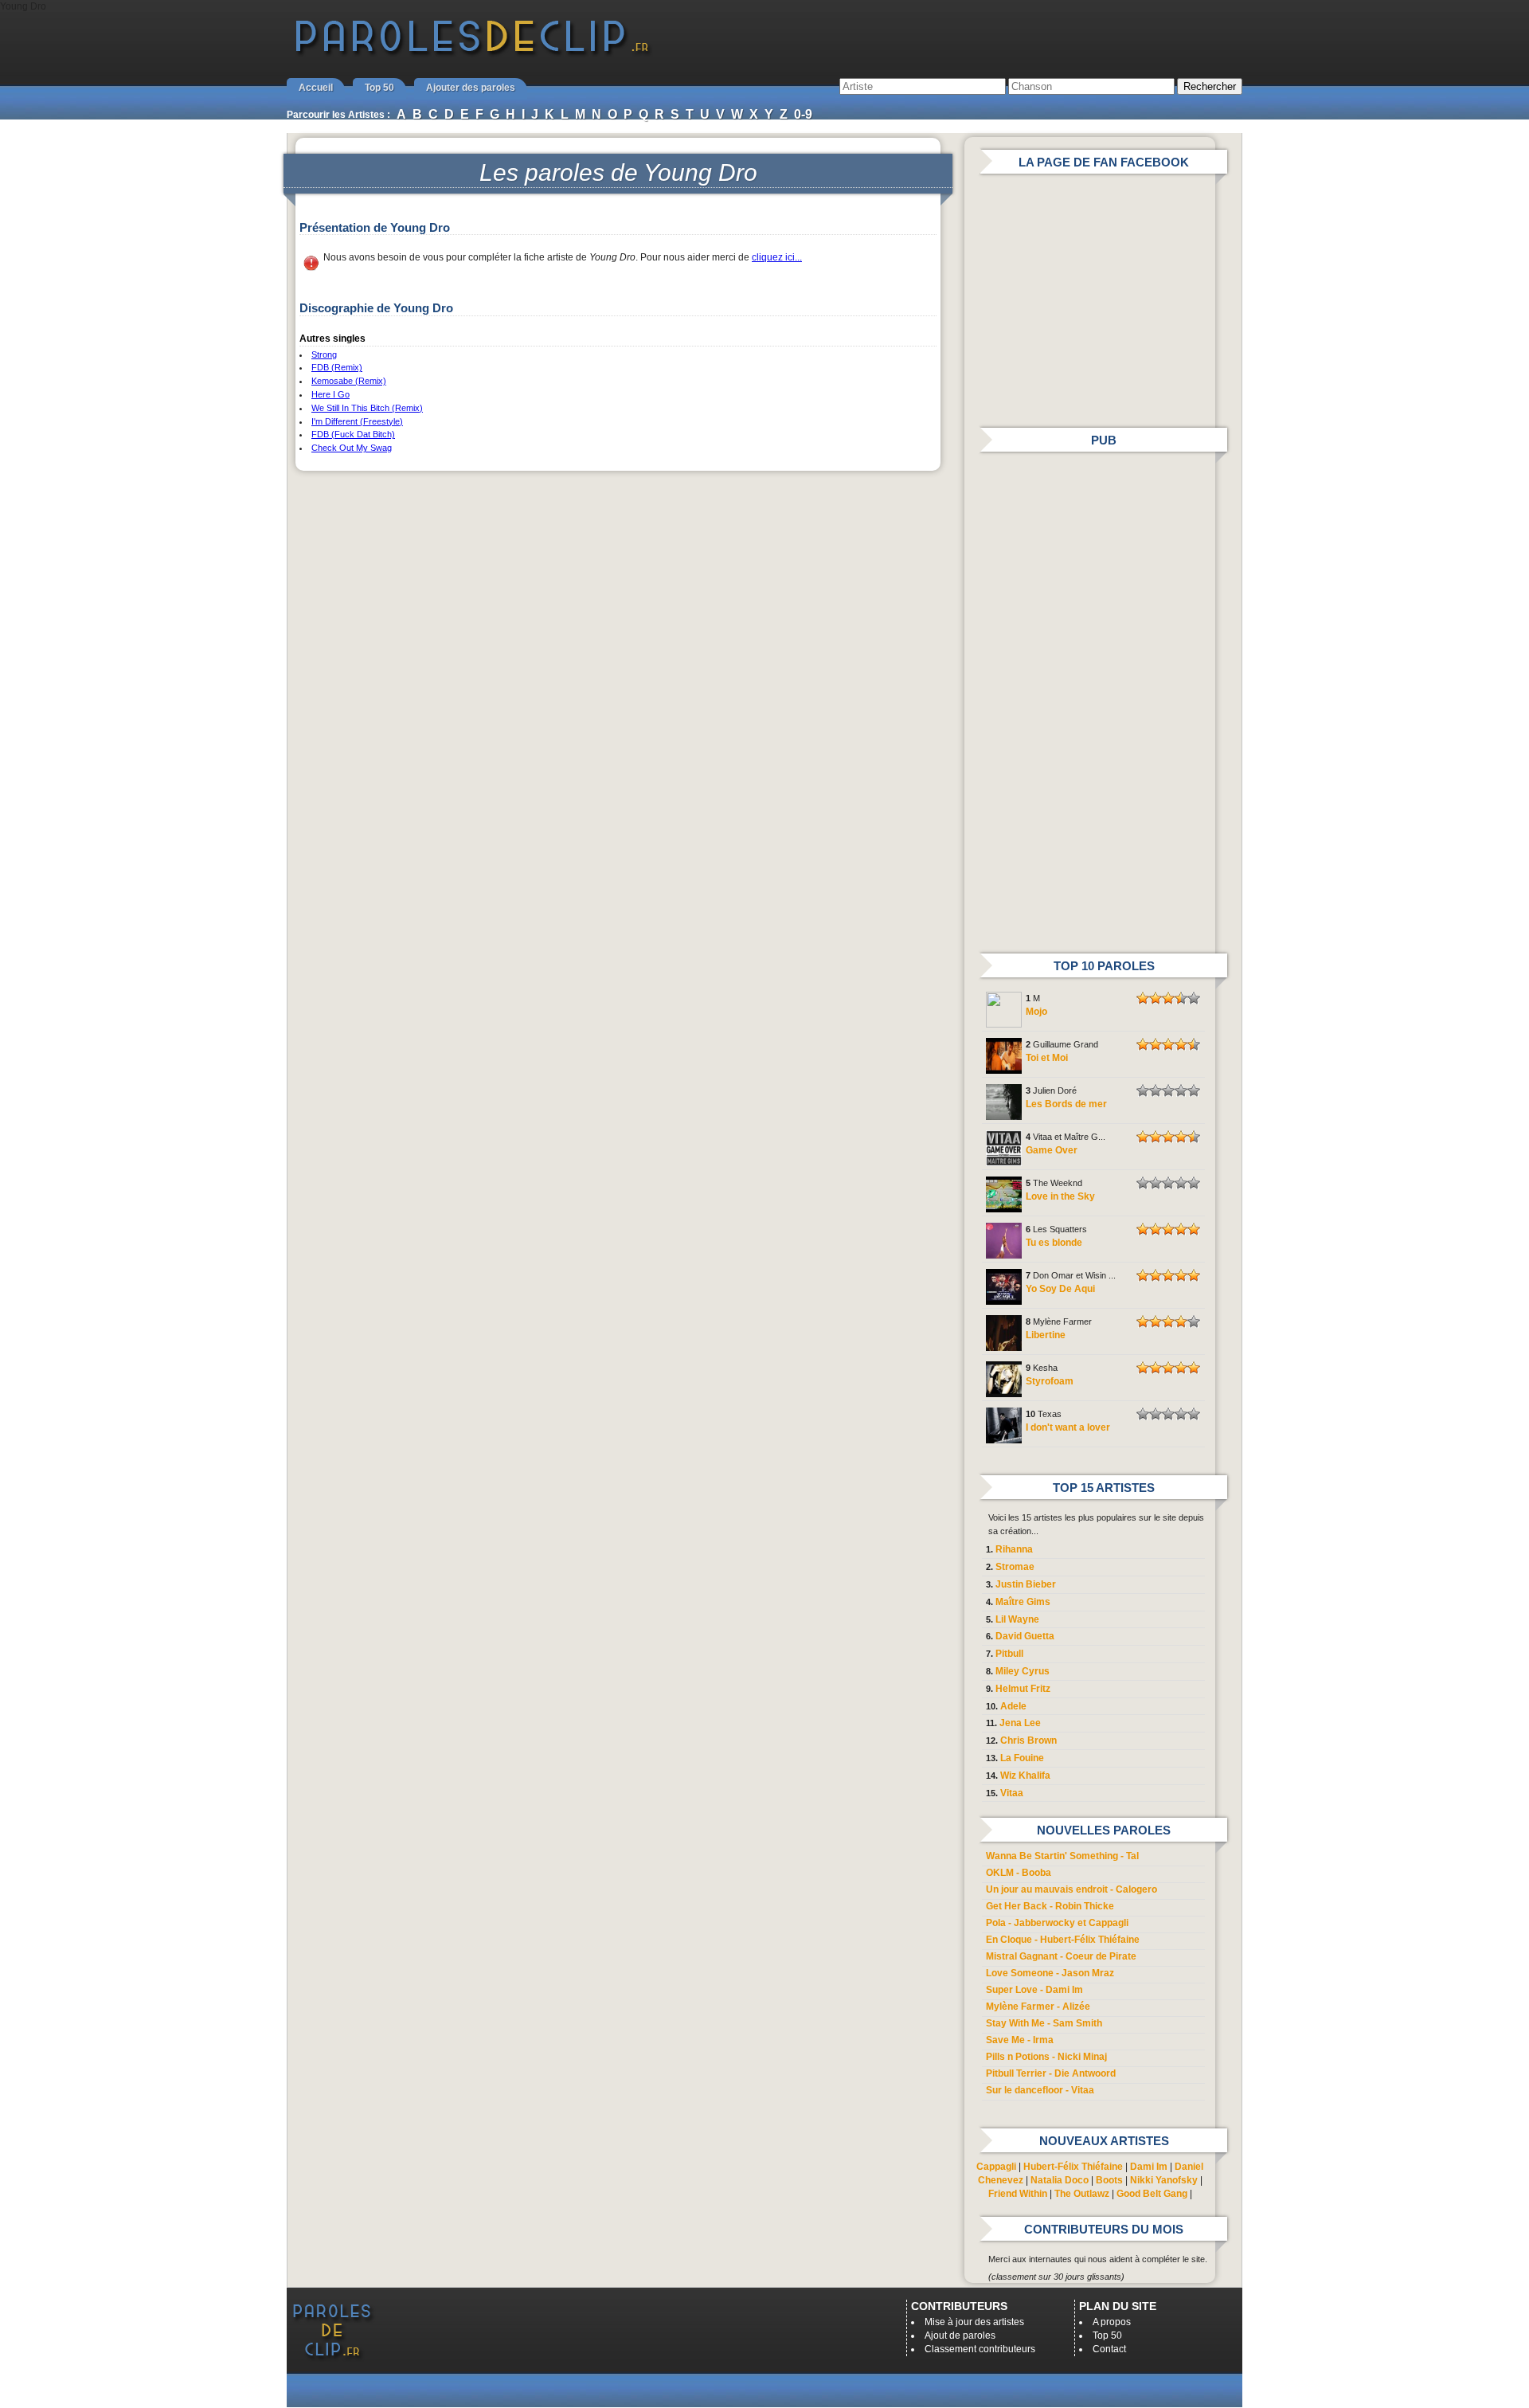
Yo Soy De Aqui (1060, 1289)
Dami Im (1149, 2167)
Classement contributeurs (980, 2349)
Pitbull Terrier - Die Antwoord (1051, 2073)
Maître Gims (1023, 1602)
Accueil (316, 88)
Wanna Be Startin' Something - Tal (1062, 1856)
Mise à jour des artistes (974, 2322)
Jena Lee (1020, 1723)
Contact (1109, 2349)
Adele (1013, 1706)
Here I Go (330, 394)
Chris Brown (1028, 1740)
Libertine (1046, 1335)
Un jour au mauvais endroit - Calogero (1071, 1889)
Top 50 (379, 88)
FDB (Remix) (337, 367)
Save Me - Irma (1020, 2040)
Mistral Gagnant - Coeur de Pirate (1061, 1956)
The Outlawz (1082, 2194)
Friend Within (1018, 2194)
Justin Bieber (1026, 1584)
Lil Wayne (1017, 1619)
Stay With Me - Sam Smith (1044, 2023)
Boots (1109, 2180)
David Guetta (1025, 1636)
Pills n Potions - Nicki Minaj (1046, 2057)
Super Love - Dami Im (1034, 1990)
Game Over (1052, 1150)
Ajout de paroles (960, 2336)
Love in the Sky (1060, 1196)
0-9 (803, 114)
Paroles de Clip (472, 54)
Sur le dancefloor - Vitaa (1040, 2090)
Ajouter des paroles (471, 88)
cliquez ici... (777, 257)
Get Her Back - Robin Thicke (1050, 1906)
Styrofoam (1050, 1381)
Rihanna (1014, 1549)
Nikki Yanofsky (1164, 2180)
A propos (1112, 2322)
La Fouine (1022, 1758)
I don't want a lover (1068, 1427)
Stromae (1015, 1567)
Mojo (1036, 1012)
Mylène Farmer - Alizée (1038, 2007)
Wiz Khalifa (1025, 1776)
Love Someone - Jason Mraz (1050, 1973)
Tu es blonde (1054, 1243)
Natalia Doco (1060, 2180)
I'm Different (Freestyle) (357, 421)
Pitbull (1009, 1654)
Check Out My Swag (352, 448)
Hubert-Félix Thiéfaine (1073, 2167)
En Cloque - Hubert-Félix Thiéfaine (1063, 1940)
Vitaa (1012, 1793)
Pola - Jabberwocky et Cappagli (1057, 1923)
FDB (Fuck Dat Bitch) (353, 434)
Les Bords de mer (1066, 1104)
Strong (324, 354)
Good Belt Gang (1152, 2194)
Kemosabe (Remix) (349, 381)
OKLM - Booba (1019, 1873)
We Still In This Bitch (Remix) (367, 408)
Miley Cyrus (1023, 1671)
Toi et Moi (1047, 1058)
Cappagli (996, 2167)
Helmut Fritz (1023, 1689)
